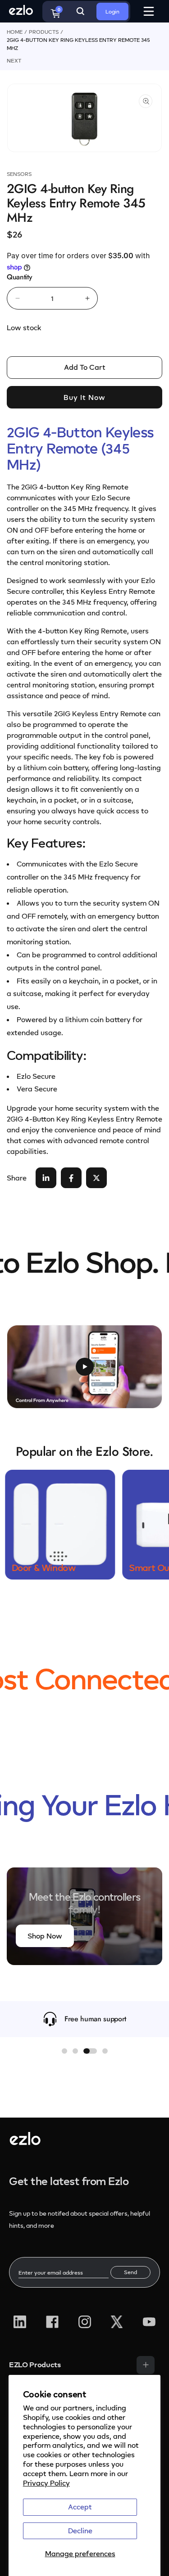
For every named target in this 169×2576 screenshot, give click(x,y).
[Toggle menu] (146, 2365)
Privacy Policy (46, 2483)
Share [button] (17, 1178)
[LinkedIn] (20, 2322)
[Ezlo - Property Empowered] (25, 2142)
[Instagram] (85, 2322)
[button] (64, 2051)
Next (14, 61)
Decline (80, 2531)
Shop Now (45, 1936)
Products (44, 32)
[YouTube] (149, 2322)
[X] (117, 2322)
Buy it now (84, 397)
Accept (80, 2507)
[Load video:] (84, 1367)
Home (15, 32)
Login (112, 11)
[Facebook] (52, 2322)
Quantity (19, 277)
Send (130, 2272)
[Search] (80, 11)
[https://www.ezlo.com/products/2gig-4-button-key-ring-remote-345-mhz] (46, 1178)
